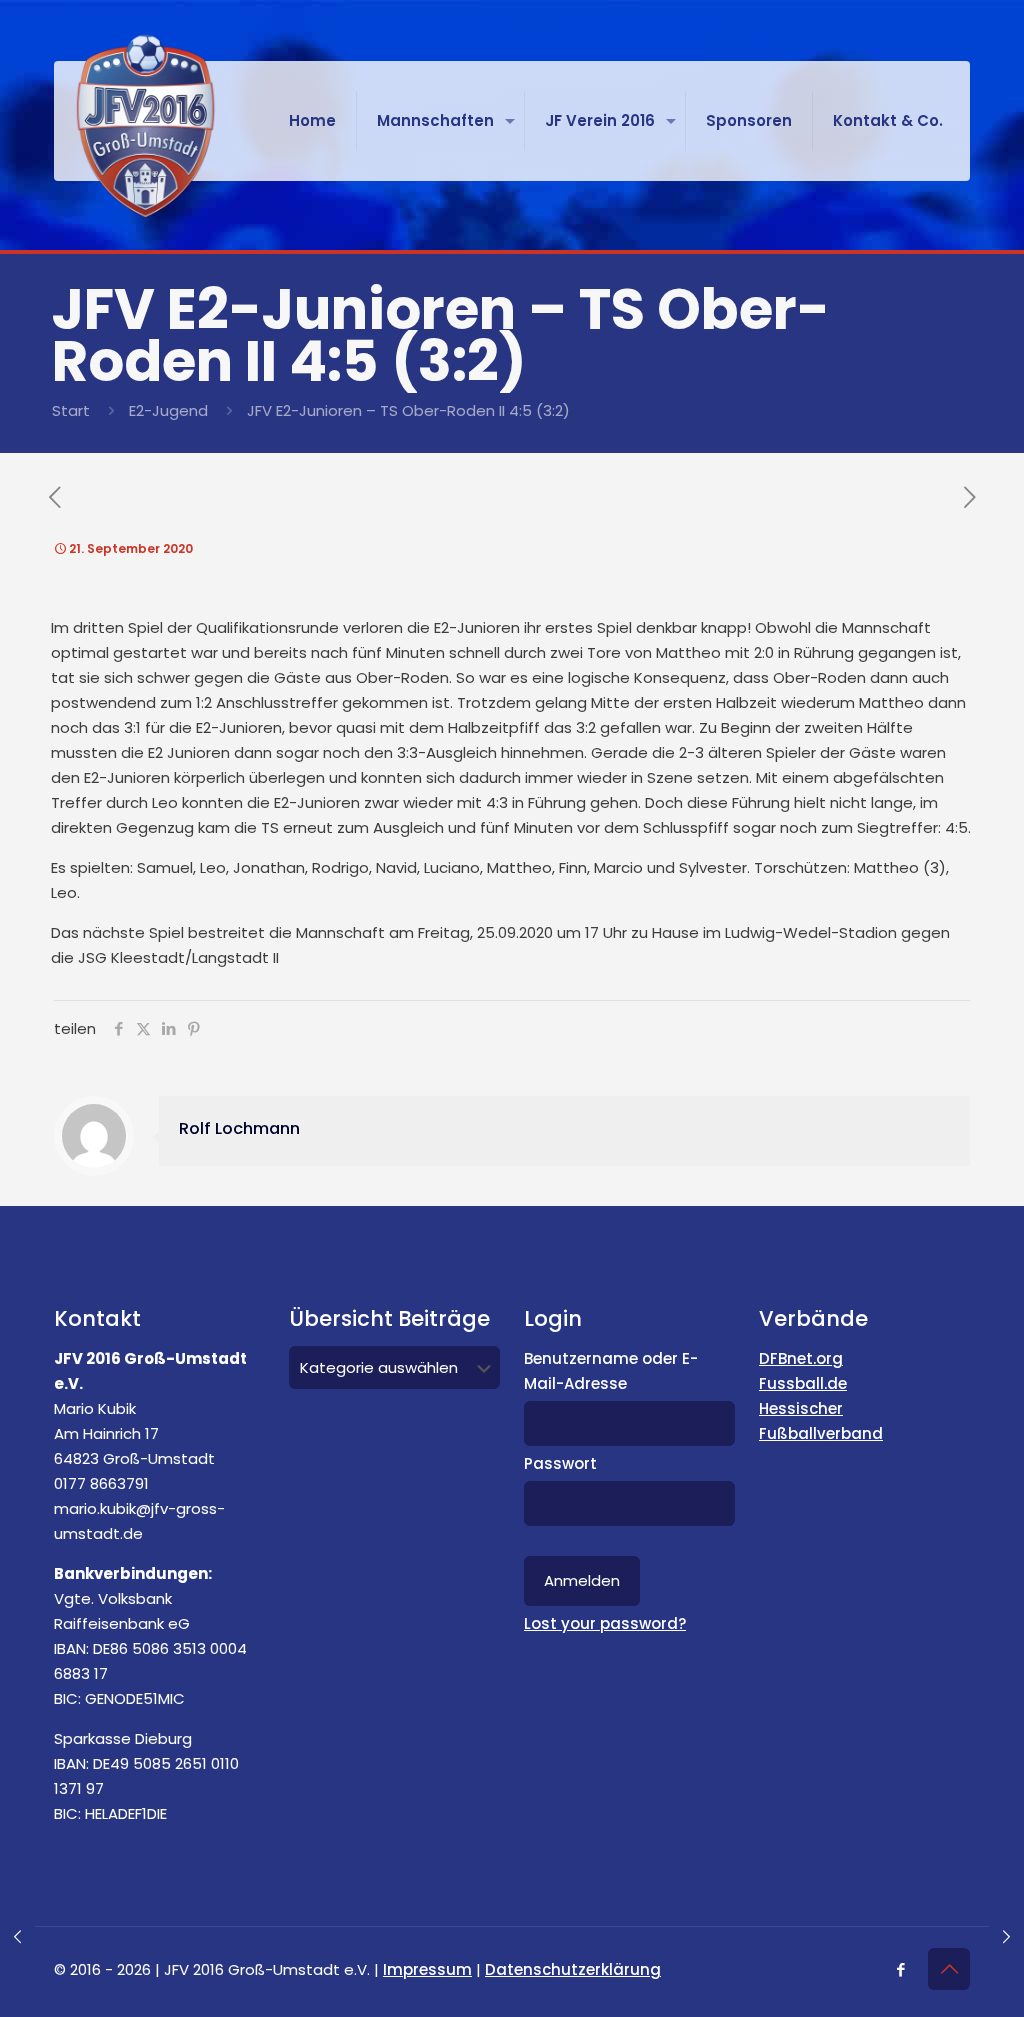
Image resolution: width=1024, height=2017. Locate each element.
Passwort (560, 1463)
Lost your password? (605, 1623)
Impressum (427, 1969)
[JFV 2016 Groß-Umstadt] (145, 126)
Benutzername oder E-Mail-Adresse (611, 1371)
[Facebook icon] (900, 1969)
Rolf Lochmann (239, 1128)
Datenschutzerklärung (573, 1969)
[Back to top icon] (949, 1969)
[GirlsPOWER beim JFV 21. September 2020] (17, 1937)
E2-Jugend (168, 410)
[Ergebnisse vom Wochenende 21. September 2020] (1006, 1937)
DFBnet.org (801, 1358)
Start (71, 410)
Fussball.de (803, 1383)
